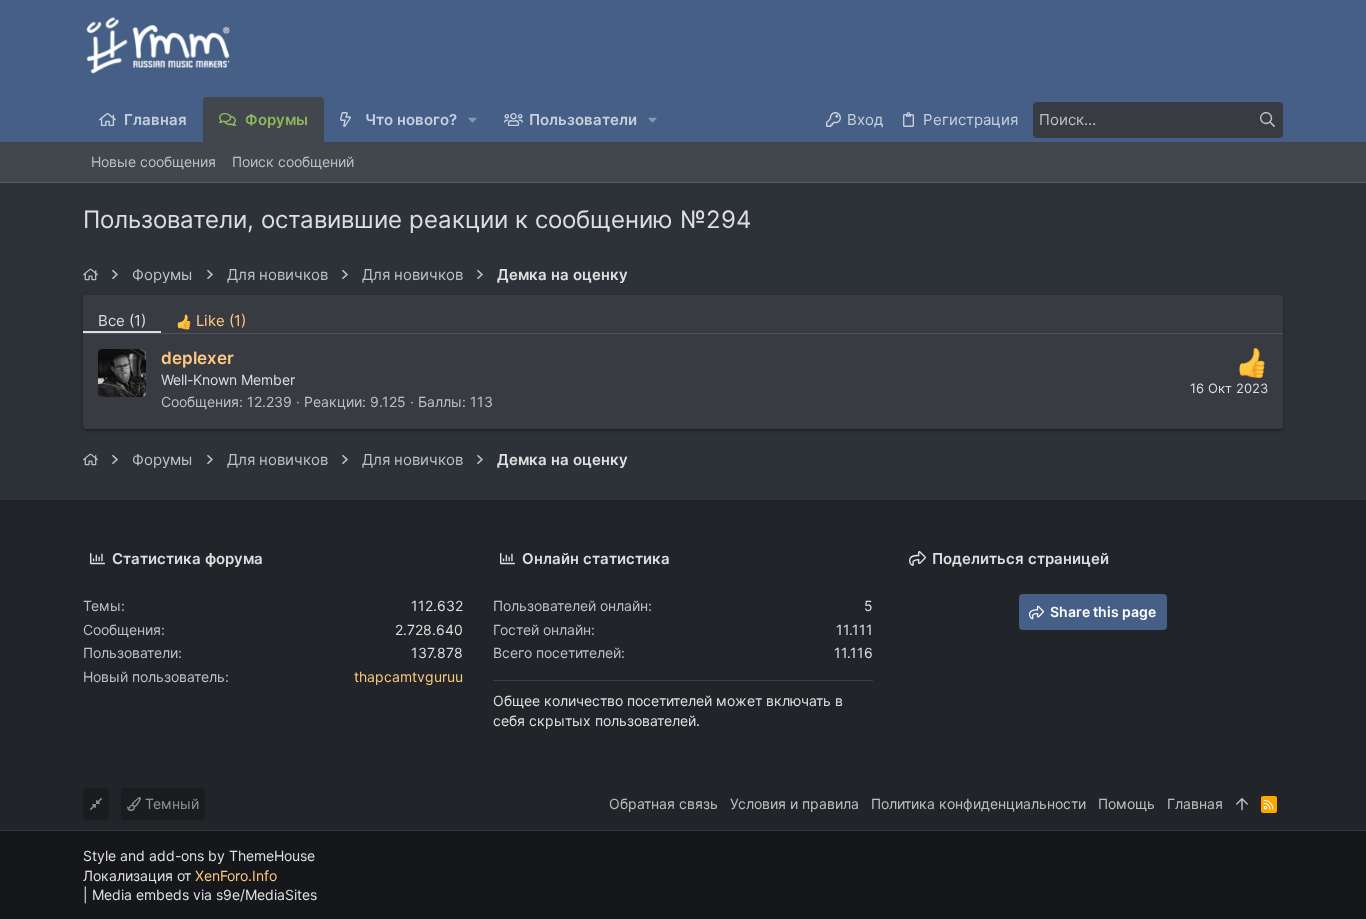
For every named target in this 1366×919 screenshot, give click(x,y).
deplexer (197, 358)
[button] (473, 119)
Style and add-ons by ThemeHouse (199, 855)
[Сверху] (1242, 804)
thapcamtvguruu (408, 676)
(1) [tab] (122, 320)
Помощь (1126, 803)
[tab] (211, 314)
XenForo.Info (236, 875)
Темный (170, 803)
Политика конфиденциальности (978, 803)
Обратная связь (663, 803)
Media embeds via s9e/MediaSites (204, 894)
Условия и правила (794, 803)
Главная (1195, 803)
